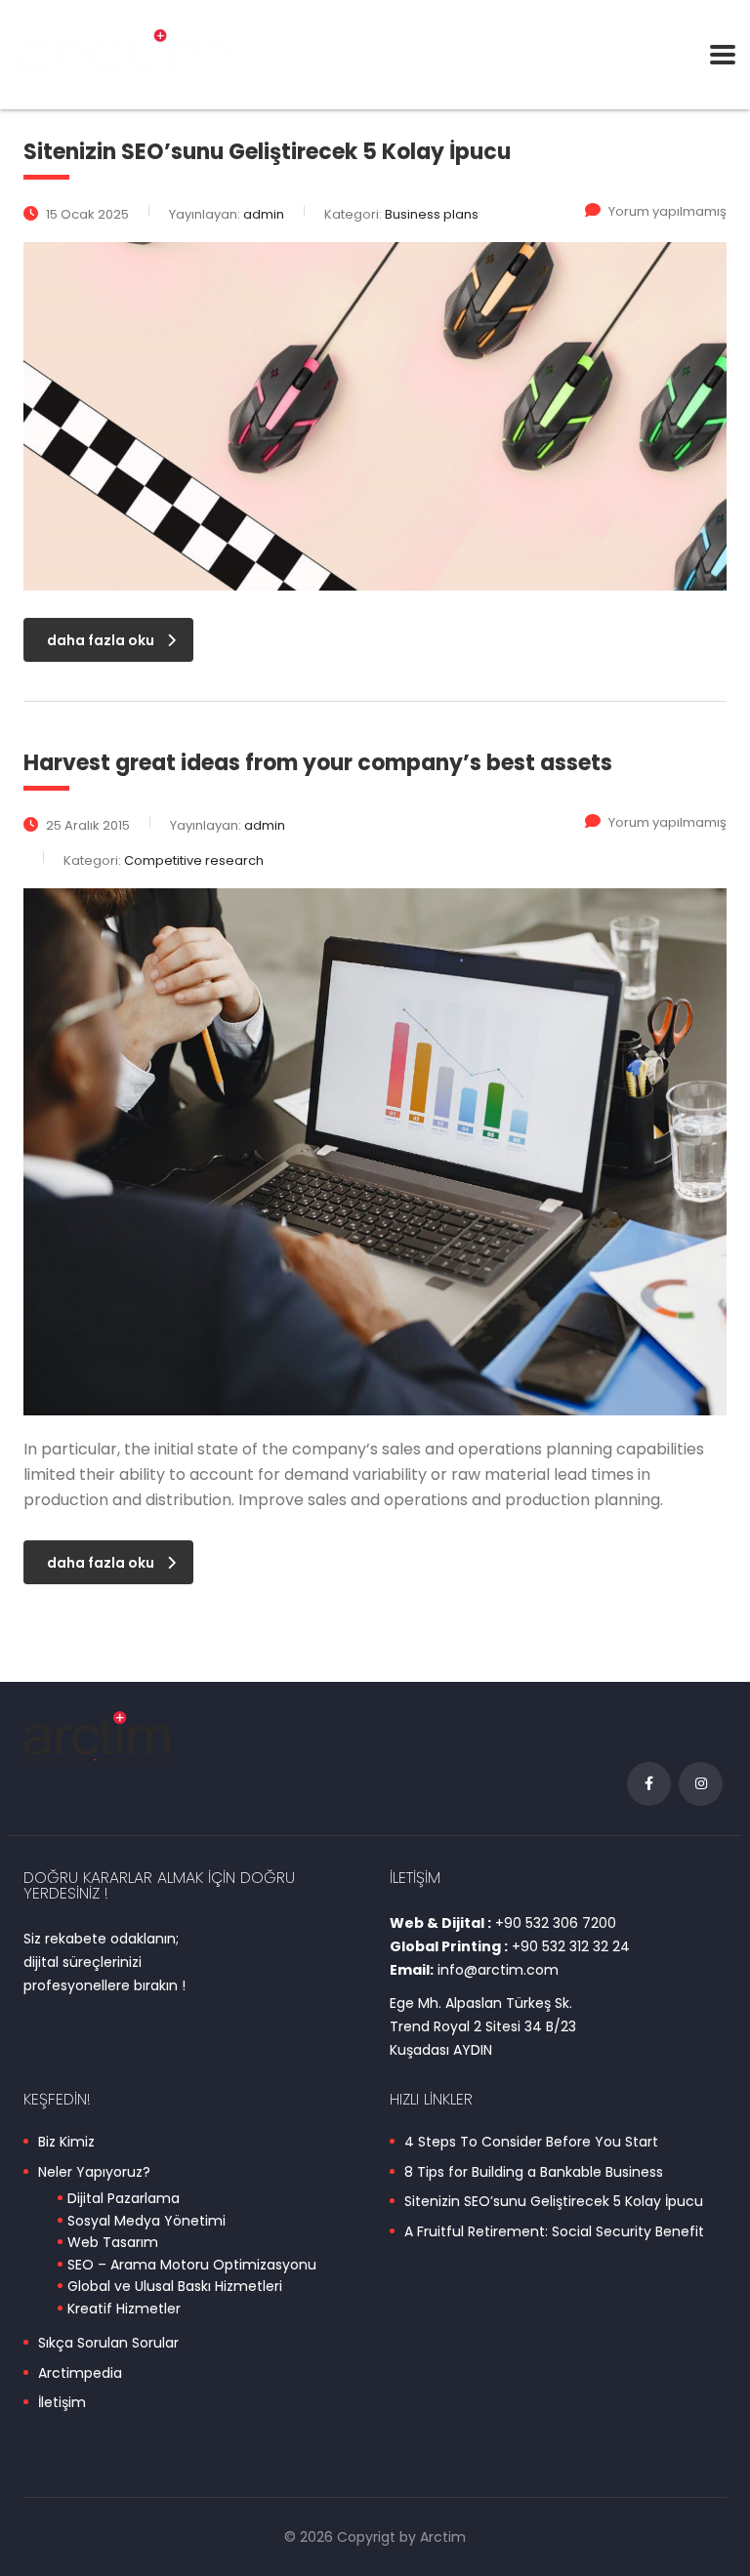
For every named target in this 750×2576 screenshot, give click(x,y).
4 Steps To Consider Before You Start (531, 2143)
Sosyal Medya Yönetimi (146, 2222)
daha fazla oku (101, 640)
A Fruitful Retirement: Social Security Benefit (554, 2232)
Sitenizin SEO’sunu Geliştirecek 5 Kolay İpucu (554, 2202)
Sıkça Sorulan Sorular (108, 2344)
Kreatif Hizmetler (124, 2310)
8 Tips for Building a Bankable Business (534, 2173)
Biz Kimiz (66, 2143)
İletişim (62, 2403)
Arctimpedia (80, 2374)
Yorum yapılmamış (667, 211)
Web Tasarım (113, 2243)
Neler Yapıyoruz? (94, 2173)
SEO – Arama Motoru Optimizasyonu (192, 2266)
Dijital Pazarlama (124, 2199)
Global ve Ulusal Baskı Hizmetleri (175, 2287)
